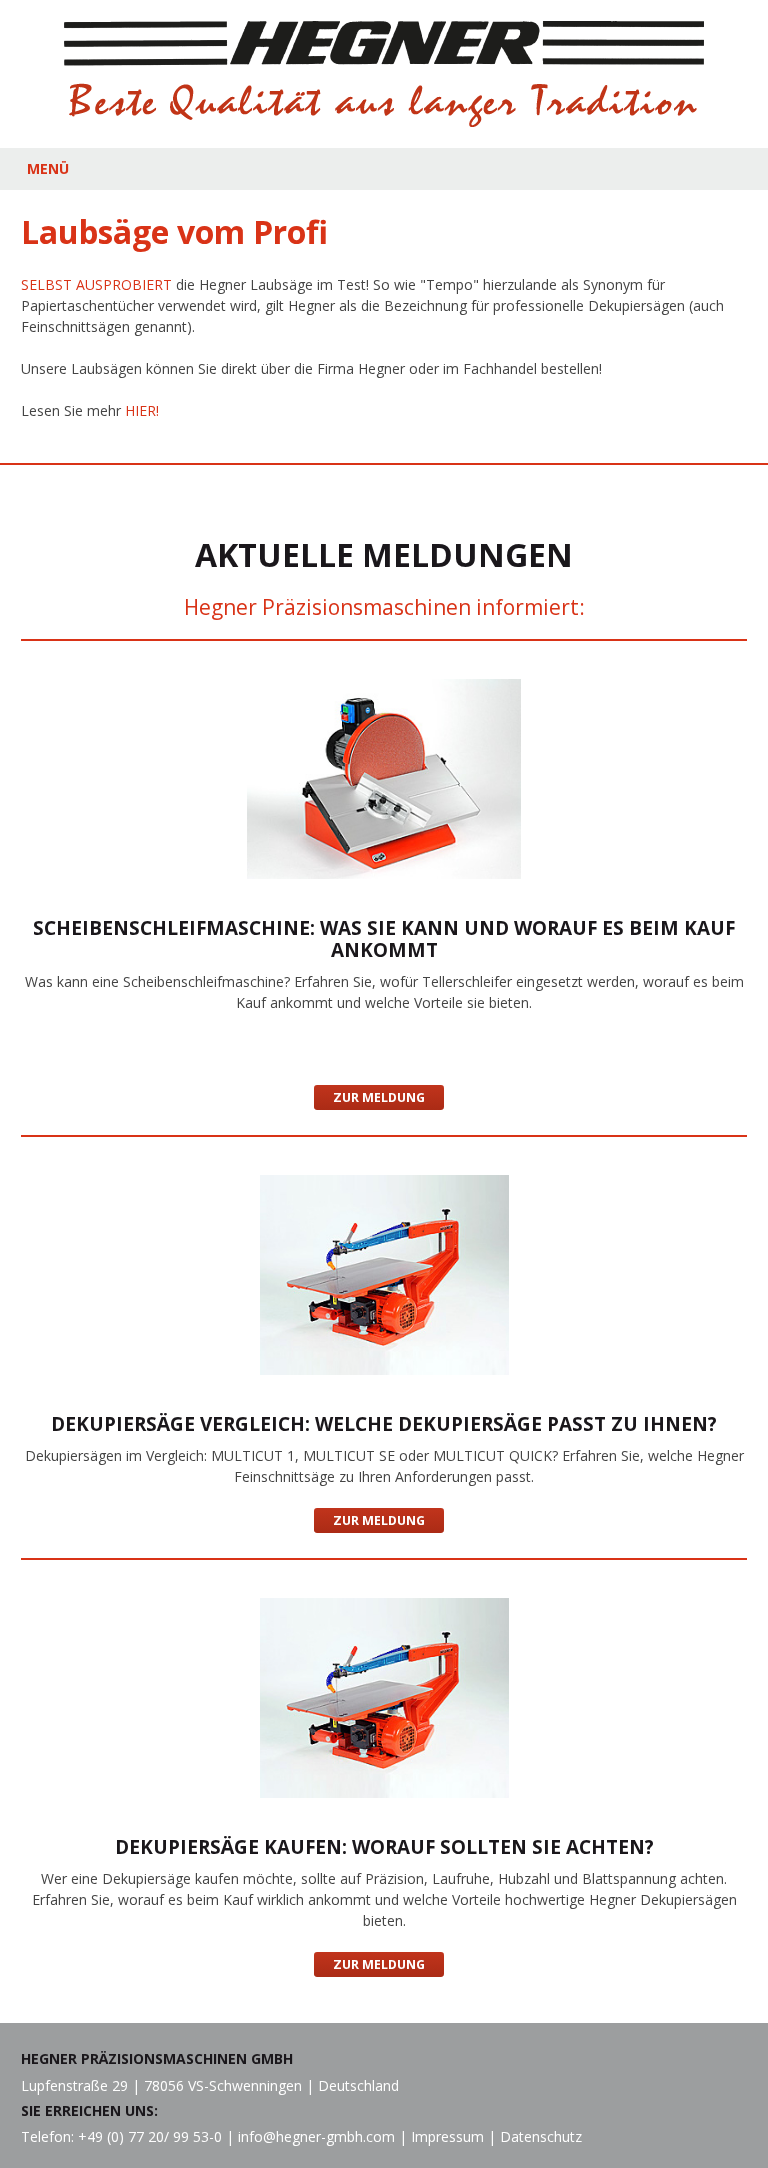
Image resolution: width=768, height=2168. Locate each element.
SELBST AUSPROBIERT (96, 284)
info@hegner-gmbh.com (316, 2136)
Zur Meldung (379, 1097)
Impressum (447, 2136)
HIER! (142, 410)
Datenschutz (541, 2136)
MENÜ (48, 168)
